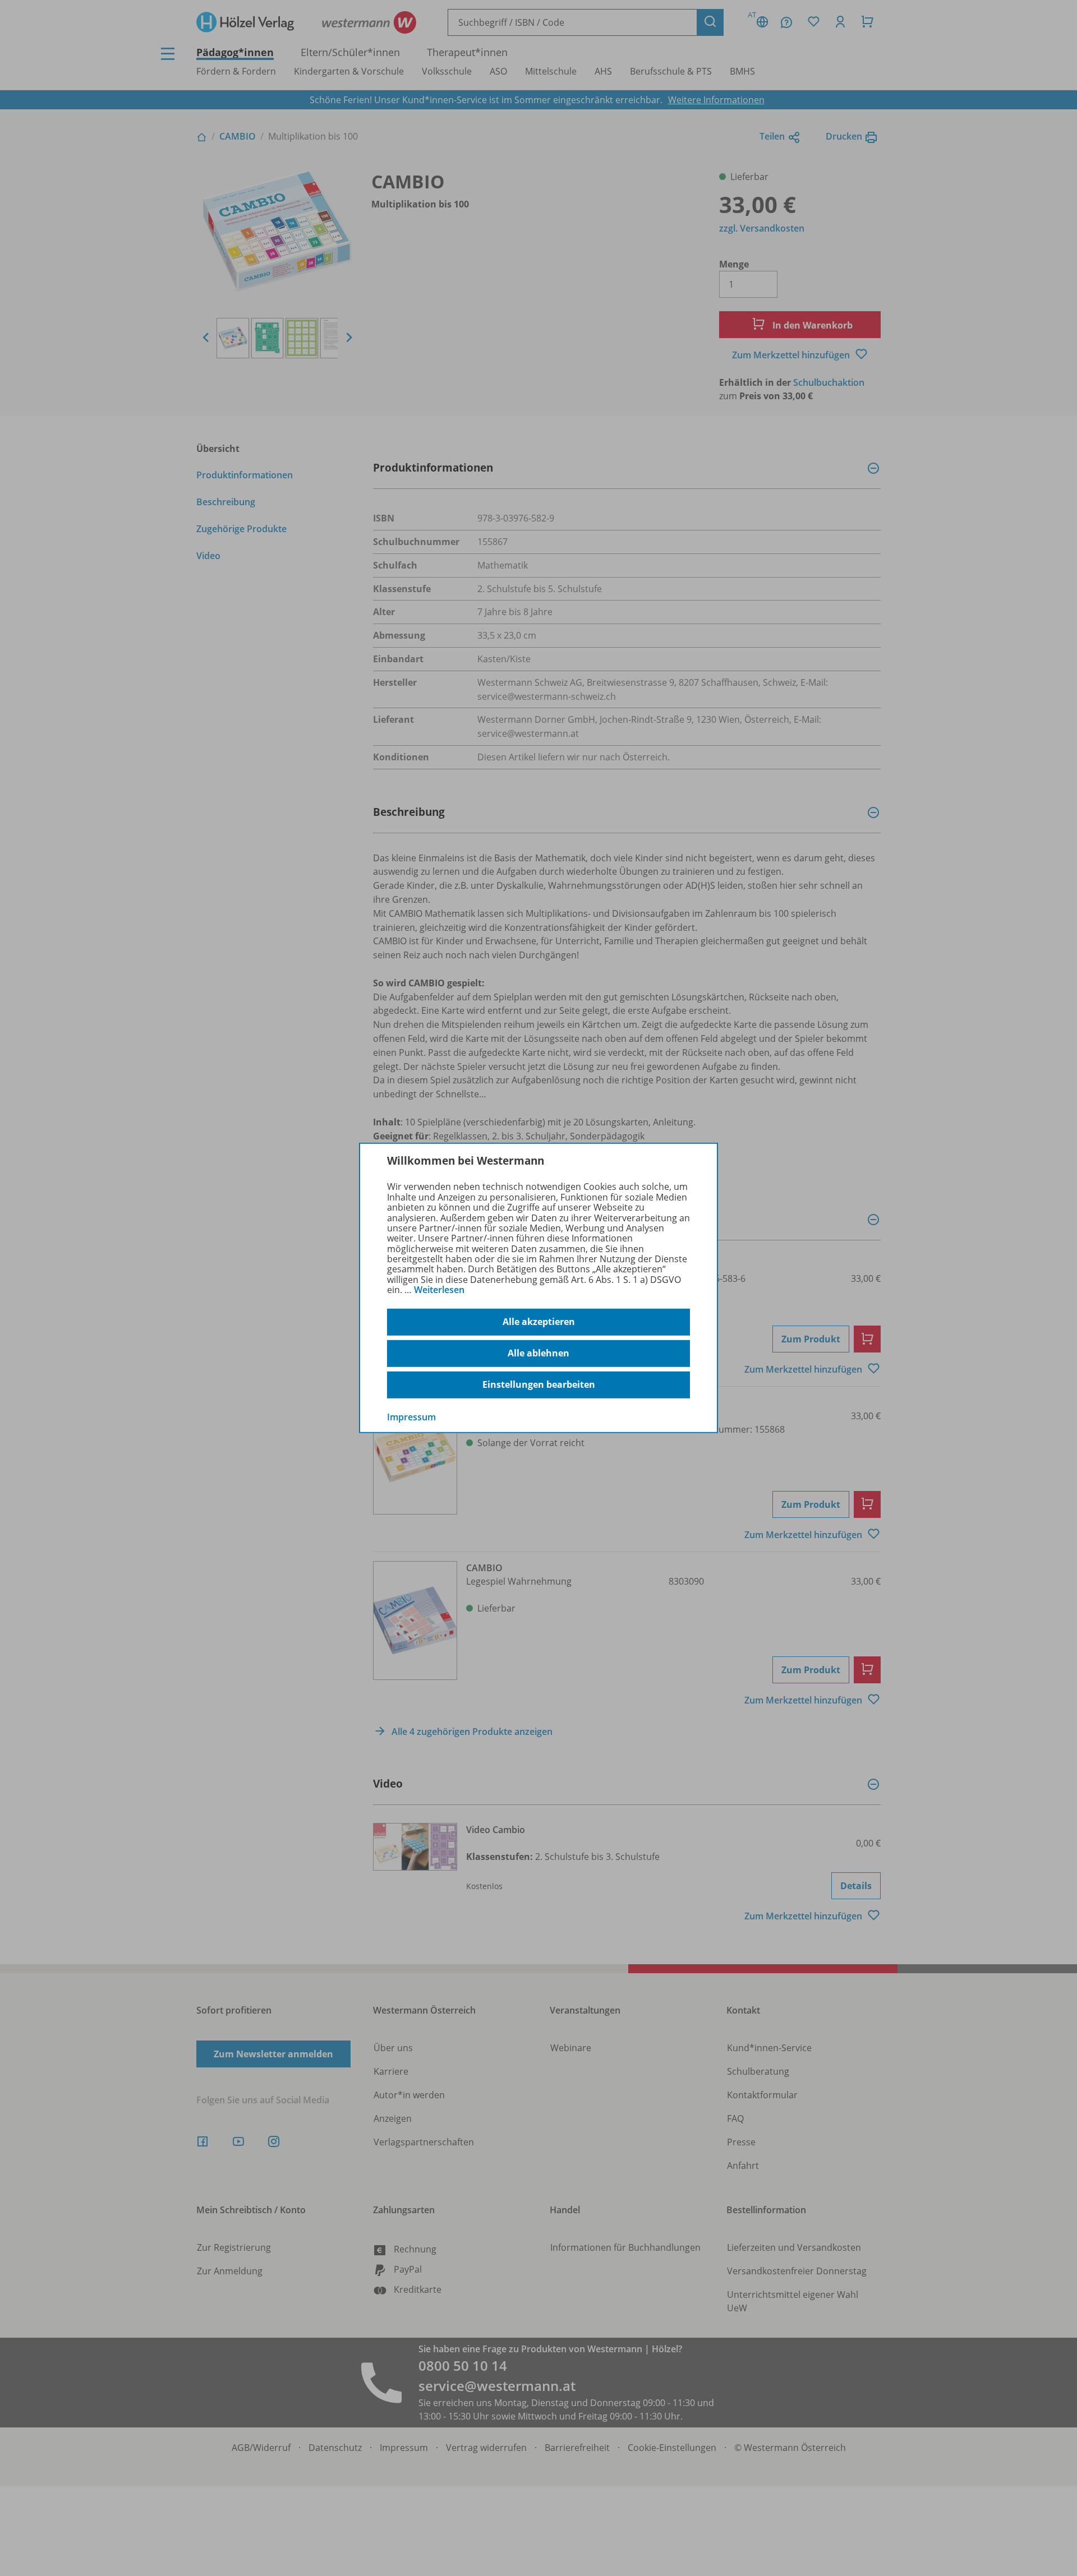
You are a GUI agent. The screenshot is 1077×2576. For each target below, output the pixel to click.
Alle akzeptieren (539, 1322)
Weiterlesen (439, 1290)
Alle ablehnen (538, 1353)
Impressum (411, 1416)
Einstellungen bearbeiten (539, 1384)
